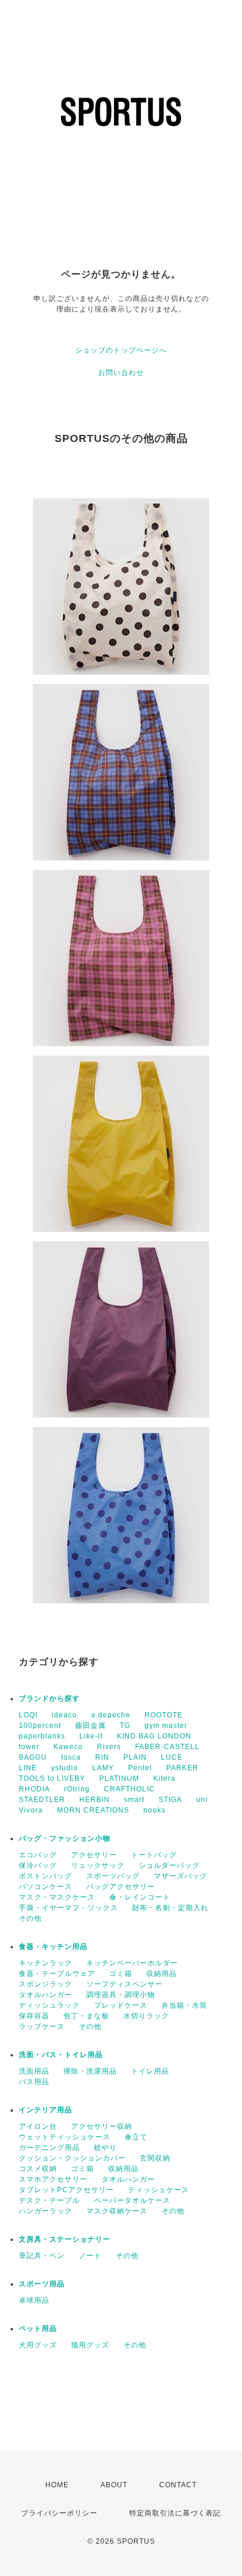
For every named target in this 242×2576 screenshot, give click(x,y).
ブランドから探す (49, 1699)
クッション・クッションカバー (72, 2158)
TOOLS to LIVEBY (52, 1778)
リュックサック (98, 1865)
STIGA (170, 1800)
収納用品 (162, 1974)
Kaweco (68, 1747)
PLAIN (135, 1757)
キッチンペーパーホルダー (132, 1963)
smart (134, 1800)
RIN (102, 1757)
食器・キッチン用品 (53, 1947)
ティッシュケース (159, 2190)
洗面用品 (34, 2071)
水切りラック (146, 2016)
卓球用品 (34, 2300)
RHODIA (34, 1789)
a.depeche (111, 1715)
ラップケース (42, 2026)
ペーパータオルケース (132, 2200)
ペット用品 (38, 2329)
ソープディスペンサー (125, 1984)
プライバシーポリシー (59, 2513)
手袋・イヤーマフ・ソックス (68, 1908)
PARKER (182, 1768)
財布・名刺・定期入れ (170, 1908)
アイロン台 (38, 2126)
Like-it (91, 1736)
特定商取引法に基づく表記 (175, 2513)
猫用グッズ (90, 2345)
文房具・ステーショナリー (65, 2239)
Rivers (109, 1747)
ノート (90, 2256)
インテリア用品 (46, 2110)
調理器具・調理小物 (121, 1995)
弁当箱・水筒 (184, 2005)
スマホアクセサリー (53, 2179)
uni (202, 1800)
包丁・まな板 (86, 2016)
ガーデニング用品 (49, 2148)
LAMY (103, 1768)
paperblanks (42, 1736)
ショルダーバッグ (169, 1865)
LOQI (28, 1715)
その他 (30, 1918)
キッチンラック (46, 1963)
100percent (40, 1726)
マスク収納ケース (117, 2211)
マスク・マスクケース (57, 1897)
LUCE (172, 1757)
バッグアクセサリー (121, 1887)
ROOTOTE (164, 1715)
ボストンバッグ (46, 1876)
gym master (166, 1726)
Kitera (164, 1778)
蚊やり (105, 2148)
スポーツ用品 (42, 2284)
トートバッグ (154, 1855)
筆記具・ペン (42, 2256)
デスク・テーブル (49, 2200)
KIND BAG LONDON (154, 1736)
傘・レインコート (140, 1897)
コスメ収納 (38, 2169)
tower (29, 1747)
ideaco (64, 1715)
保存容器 (34, 2016)
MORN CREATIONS (93, 1810)
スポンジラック (46, 1984)
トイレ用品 (150, 2071)
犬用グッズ (38, 2345)
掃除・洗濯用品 (90, 2071)
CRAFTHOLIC (130, 1789)
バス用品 (34, 2082)
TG (125, 1726)
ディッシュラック (49, 2005)
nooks (154, 1810)
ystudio (65, 1768)
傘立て (136, 2137)
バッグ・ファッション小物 (65, 1838)
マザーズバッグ (181, 1876)
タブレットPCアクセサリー (66, 2190)
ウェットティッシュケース (65, 2137)
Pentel (140, 1768)
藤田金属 (90, 1726)
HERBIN (95, 1800)
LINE (28, 1768)
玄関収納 (155, 2158)
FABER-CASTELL (167, 1747)
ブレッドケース (121, 2005)
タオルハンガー (46, 1995)
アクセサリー (94, 1855)
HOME (57, 2485)
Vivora (31, 1810)
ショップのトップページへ (121, 350)
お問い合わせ (121, 373)
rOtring (77, 1789)
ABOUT (114, 2485)
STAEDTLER (42, 1800)
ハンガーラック (46, 2211)
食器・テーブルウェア (57, 1974)
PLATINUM (119, 1778)
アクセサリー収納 (102, 2126)
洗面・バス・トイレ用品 (61, 2055)
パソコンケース (46, 1887)
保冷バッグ (38, 1865)
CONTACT (178, 2485)
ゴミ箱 (121, 1974)
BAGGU (33, 1757)
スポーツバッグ (113, 1876)
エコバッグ (38, 1855)
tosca (71, 1757)
